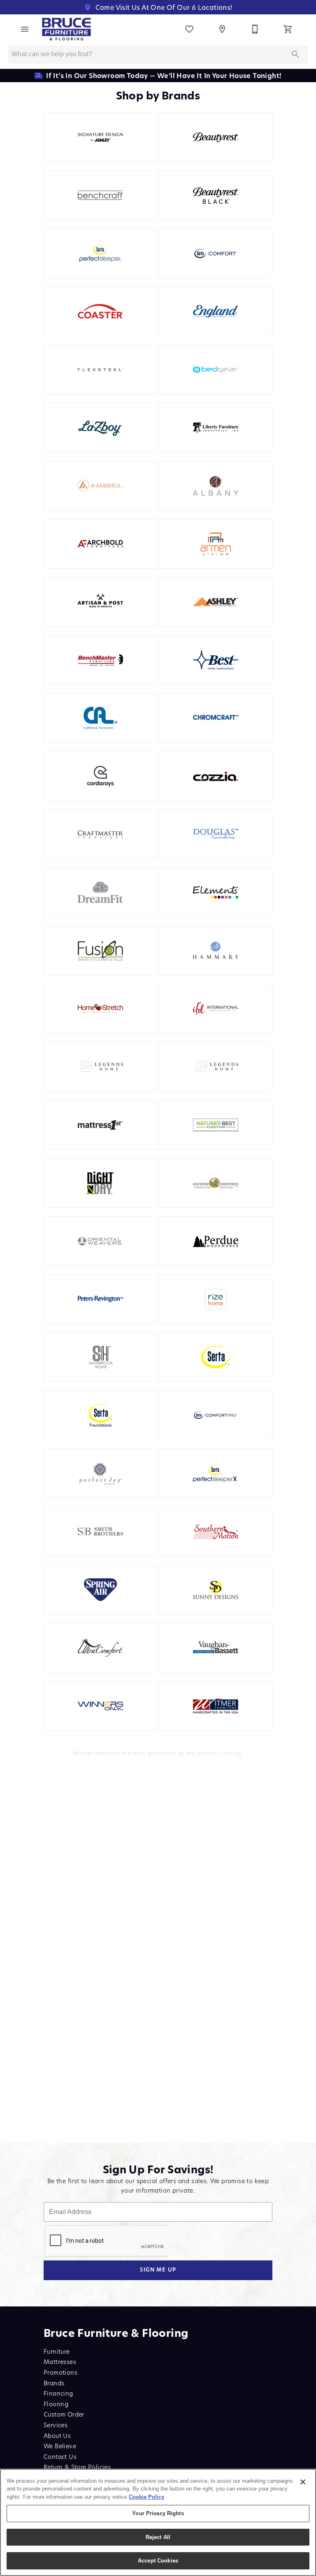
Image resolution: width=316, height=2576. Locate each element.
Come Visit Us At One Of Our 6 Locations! (163, 7)
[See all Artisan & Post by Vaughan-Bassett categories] (100, 602)
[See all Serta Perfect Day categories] (100, 1473)
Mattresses (60, 2362)
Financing (58, 2393)
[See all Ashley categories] (216, 602)
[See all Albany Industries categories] (216, 486)
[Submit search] (295, 54)
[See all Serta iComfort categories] (216, 253)
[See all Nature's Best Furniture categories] (216, 1125)
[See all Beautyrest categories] (216, 137)
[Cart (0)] (288, 29)
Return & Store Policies (77, 2467)
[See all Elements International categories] (216, 892)
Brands (54, 2383)
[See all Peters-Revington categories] (100, 1299)
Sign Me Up (158, 2270)
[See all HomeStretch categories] (100, 1009)
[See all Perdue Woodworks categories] (216, 1241)
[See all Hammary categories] (216, 951)
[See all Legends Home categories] (216, 1067)
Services (56, 2425)
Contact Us (60, 2457)
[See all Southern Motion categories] (216, 1532)
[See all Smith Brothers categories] (100, 1532)
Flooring (56, 2404)
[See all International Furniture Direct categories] (216, 1009)
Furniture (57, 2351)
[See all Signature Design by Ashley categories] (100, 137)
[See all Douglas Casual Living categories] (216, 834)
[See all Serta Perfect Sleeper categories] (100, 253)
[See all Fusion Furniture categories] (100, 951)
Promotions (60, 2372)
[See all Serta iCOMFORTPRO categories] (216, 1415)
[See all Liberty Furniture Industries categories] (216, 428)
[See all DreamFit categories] (100, 892)
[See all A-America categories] (100, 486)
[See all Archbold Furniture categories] (100, 544)
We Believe (60, 2446)
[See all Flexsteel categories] (100, 370)
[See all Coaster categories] (100, 311)
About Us (57, 2436)
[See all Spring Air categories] (100, 1590)
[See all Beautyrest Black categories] (216, 195)
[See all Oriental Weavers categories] (100, 1241)
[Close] (303, 2482)
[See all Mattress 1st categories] (100, 1125)
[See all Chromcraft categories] (216, 718)
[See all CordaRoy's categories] (100, 776)
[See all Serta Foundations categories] (100, 1415)
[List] (189, 29)
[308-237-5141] (255, 29)
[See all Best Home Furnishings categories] (216, 660)
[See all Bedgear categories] (216, 370)
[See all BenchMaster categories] (100, 660)
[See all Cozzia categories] (216, 776)
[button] (25, 29)
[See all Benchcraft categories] (100, 195)
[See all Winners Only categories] (100, 1706)
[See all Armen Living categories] (216, 544)
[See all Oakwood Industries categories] (216, 1183)
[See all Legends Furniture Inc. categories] (100, 1067)
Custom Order (64, 2414)
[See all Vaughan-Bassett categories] (216, 1648)
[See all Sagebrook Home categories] (100, 1357)
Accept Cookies (158, 2561)
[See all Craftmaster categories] (100, 834)
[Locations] (222, 29)
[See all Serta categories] (216, 1357)
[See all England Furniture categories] (216, 311)
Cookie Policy (146, 2497)
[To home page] (66, 29)
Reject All (158, 2537)
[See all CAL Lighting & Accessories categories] (100, 718)
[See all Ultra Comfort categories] (100, 1648)
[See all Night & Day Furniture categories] (100, 1183)
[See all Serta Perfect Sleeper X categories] (216, 1473)
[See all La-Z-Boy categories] (100, 428)
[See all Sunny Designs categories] (216, 1590)
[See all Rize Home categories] (216, 1299)
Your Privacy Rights (158, 2513)
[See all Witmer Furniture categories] (216, 1706)
